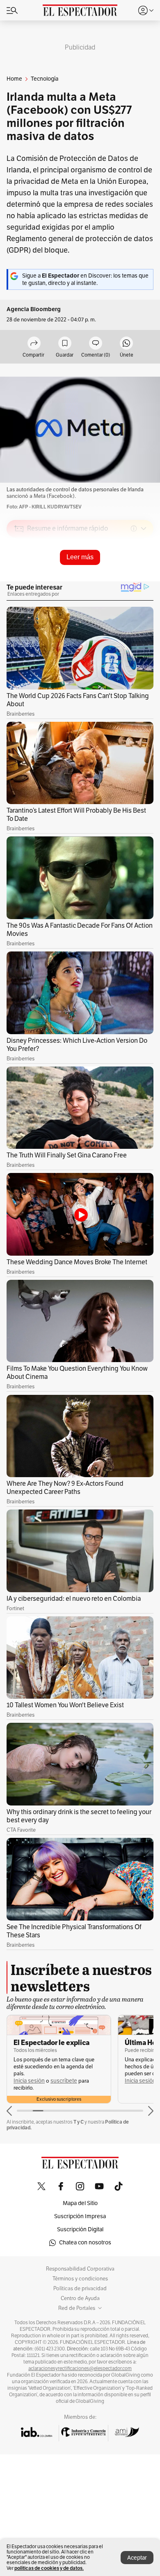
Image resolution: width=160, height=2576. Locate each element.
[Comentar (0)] (96, 344)
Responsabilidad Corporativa (80, 2269)
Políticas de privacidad (80, 2289)
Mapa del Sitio (80, 2203)
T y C (79, 2122)
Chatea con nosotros (85, 2243)
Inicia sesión (29, 2081)
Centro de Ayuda (80, 2298)
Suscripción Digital (80, 2229)
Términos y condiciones (80, 2279)
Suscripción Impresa (80, 2216)
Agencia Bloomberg (34, 309)
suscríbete (64, 2081)
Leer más (80, 557)
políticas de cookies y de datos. (49, 2568)
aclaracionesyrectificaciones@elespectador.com (80, 2368)
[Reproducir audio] (19, 576)
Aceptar (137, 2558)
